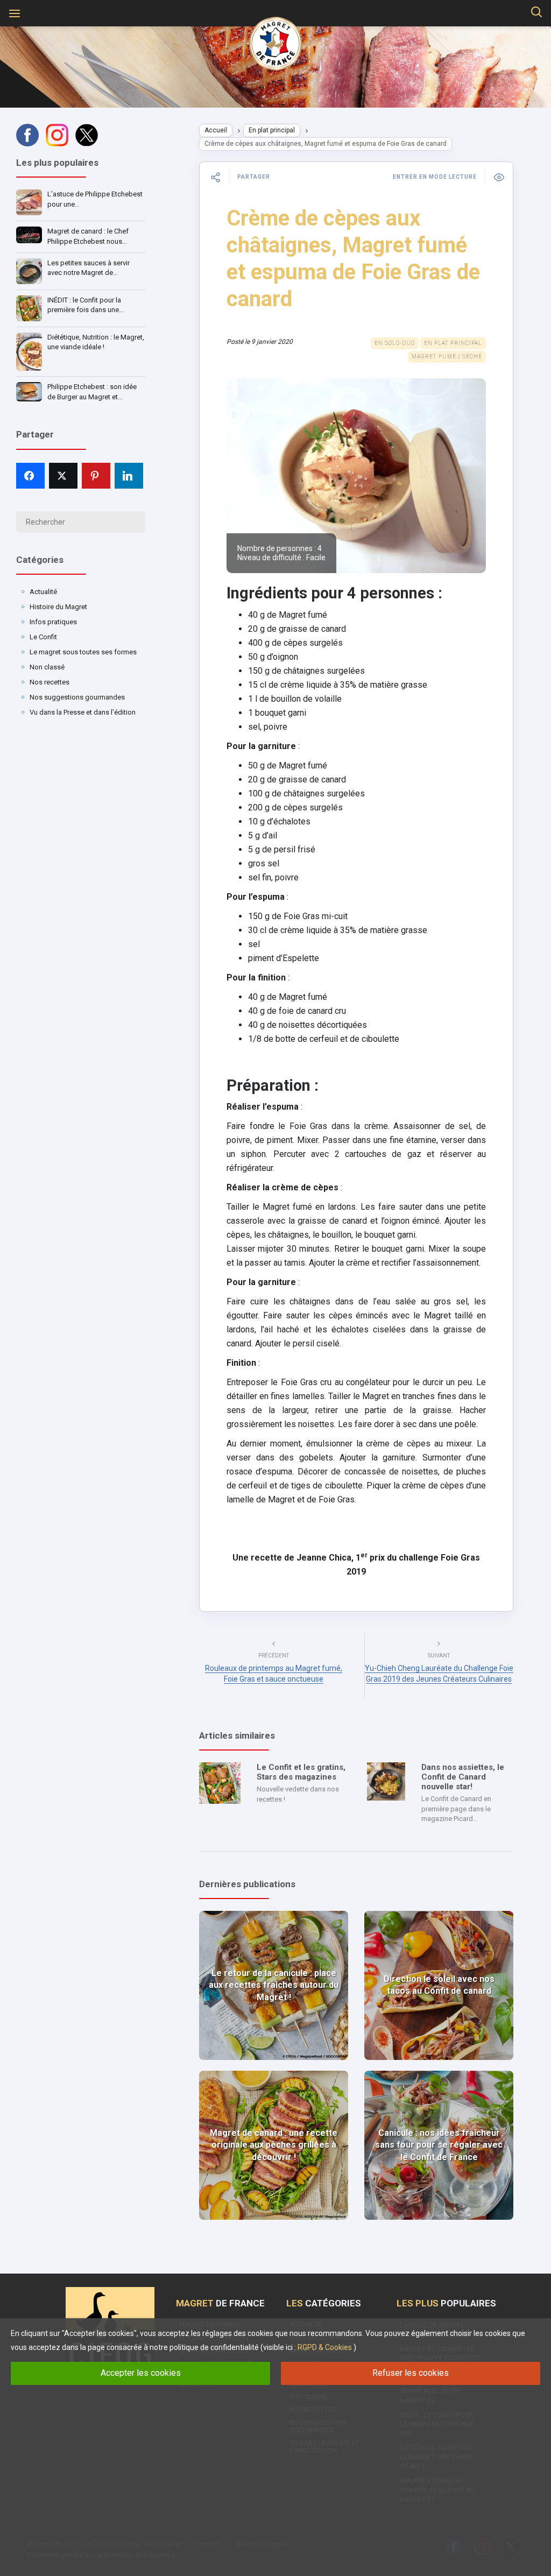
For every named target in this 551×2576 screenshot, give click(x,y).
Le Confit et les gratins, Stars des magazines (301, 1772)
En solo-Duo (395, 343)
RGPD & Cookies (325, 2347)
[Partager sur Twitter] (63, 476)
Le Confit (43, 637)
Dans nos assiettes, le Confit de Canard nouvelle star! (463, 1777)
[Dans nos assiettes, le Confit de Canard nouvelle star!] (386, 1781)
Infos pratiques (53, 622)
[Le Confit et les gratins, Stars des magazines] (220, 1783)
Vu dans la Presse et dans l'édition (83, 712)
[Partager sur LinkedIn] (129, 476)
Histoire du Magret (58, 607)
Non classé (47, 667)
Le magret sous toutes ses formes (83, 652)
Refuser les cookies (411, 2373)
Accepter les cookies (141, 2373)
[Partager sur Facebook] (30, 476)
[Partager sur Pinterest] (96, 476)
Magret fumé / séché (447, 357)
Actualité (43, 592)
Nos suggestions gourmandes (77, 697)
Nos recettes (50, 682)
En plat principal (272, 130)
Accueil (216, 130)
